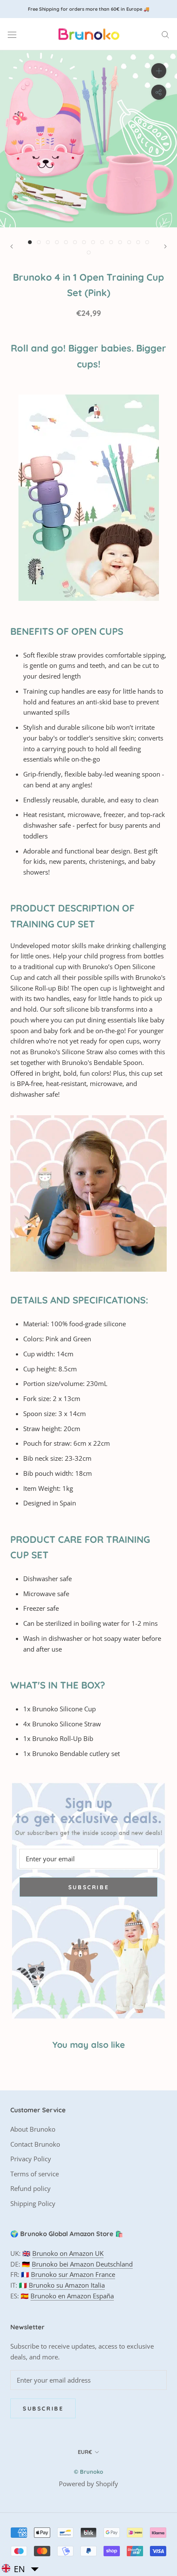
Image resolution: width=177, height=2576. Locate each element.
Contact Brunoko (35, 2144)
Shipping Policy (33, 2203)
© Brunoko (88, 2472)
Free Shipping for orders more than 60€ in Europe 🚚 (89, 9)
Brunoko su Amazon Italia (67, 2285)
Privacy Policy (31, 2159)
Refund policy (31, 2188)
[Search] (165, 34)
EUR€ (85, 2452)
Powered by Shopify (88, 2484)
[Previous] (12, 246)
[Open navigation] (12, 34)
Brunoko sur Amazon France (73, 2274)
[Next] (165, 246)
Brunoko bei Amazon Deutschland (82, 2264)
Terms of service (35, 2174)
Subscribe (88, 1887)
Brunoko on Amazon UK (68, 2253)
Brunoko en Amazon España (72, 2296)
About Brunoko (33, 2129)
